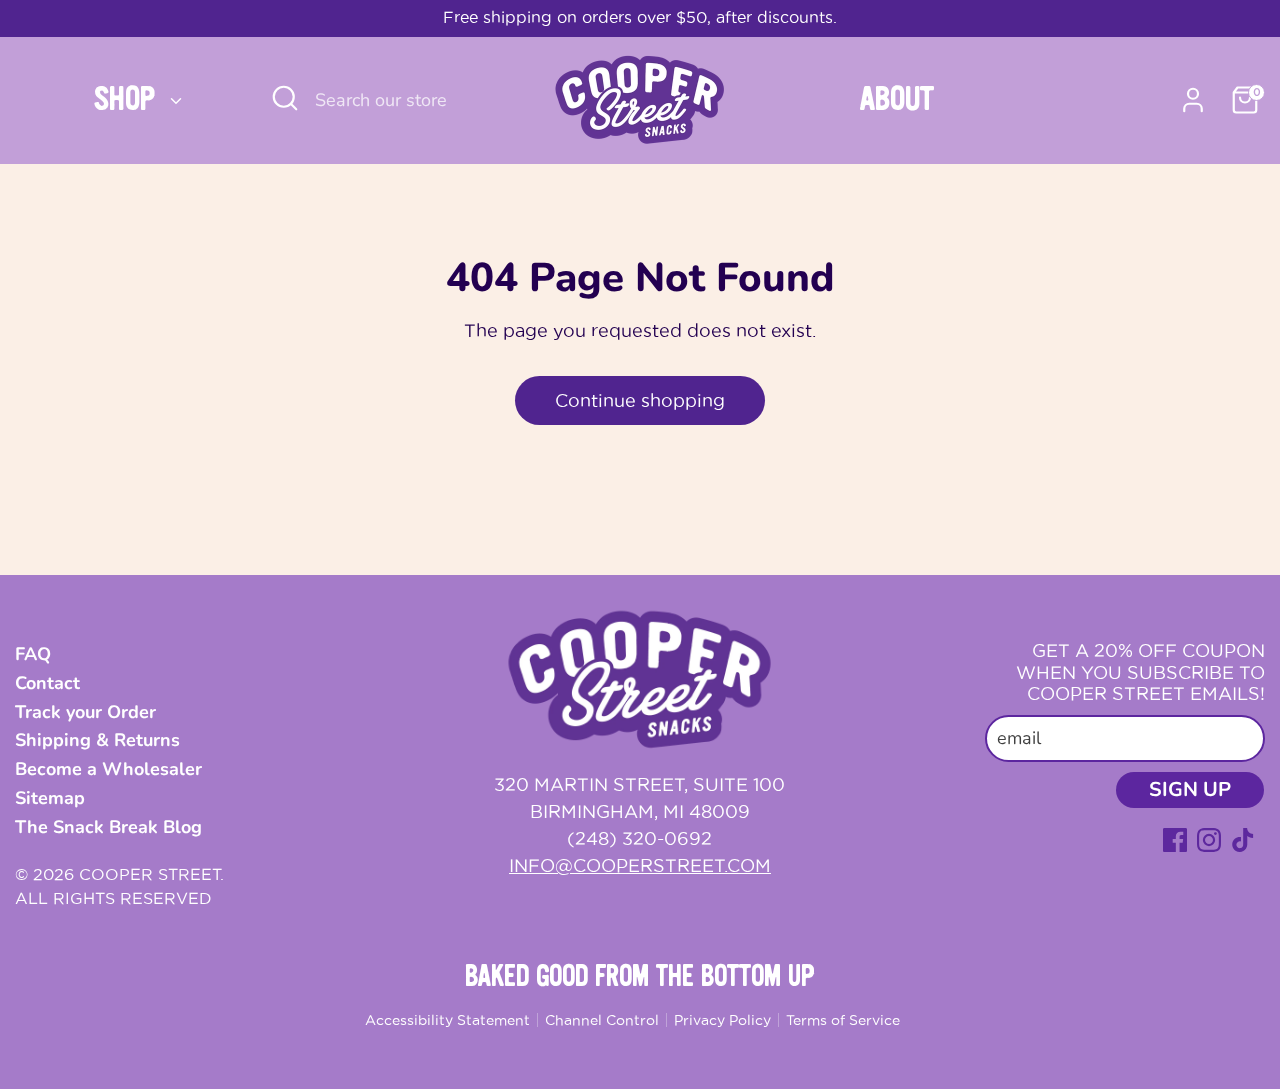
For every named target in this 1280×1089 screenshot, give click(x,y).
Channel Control (602, 1020)
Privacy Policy (722, 1020)
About (897, 100)
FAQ (33, 654)
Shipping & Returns (97, 740)
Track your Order (85, 712)
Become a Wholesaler (108, 769)
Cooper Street (149, 874)
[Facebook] (1175, 840)
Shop (129, 100)
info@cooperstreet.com (640, 865)
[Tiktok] (1243, 840)
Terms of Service (843, 1020)
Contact (47, 683)
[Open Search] (285, 98)
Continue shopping (640, 400)
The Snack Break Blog (108, 827)
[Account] (1193, 100)
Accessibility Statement (447, 1020)
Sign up (1190, 789)
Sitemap (50, 798)
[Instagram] (1209, 840)
